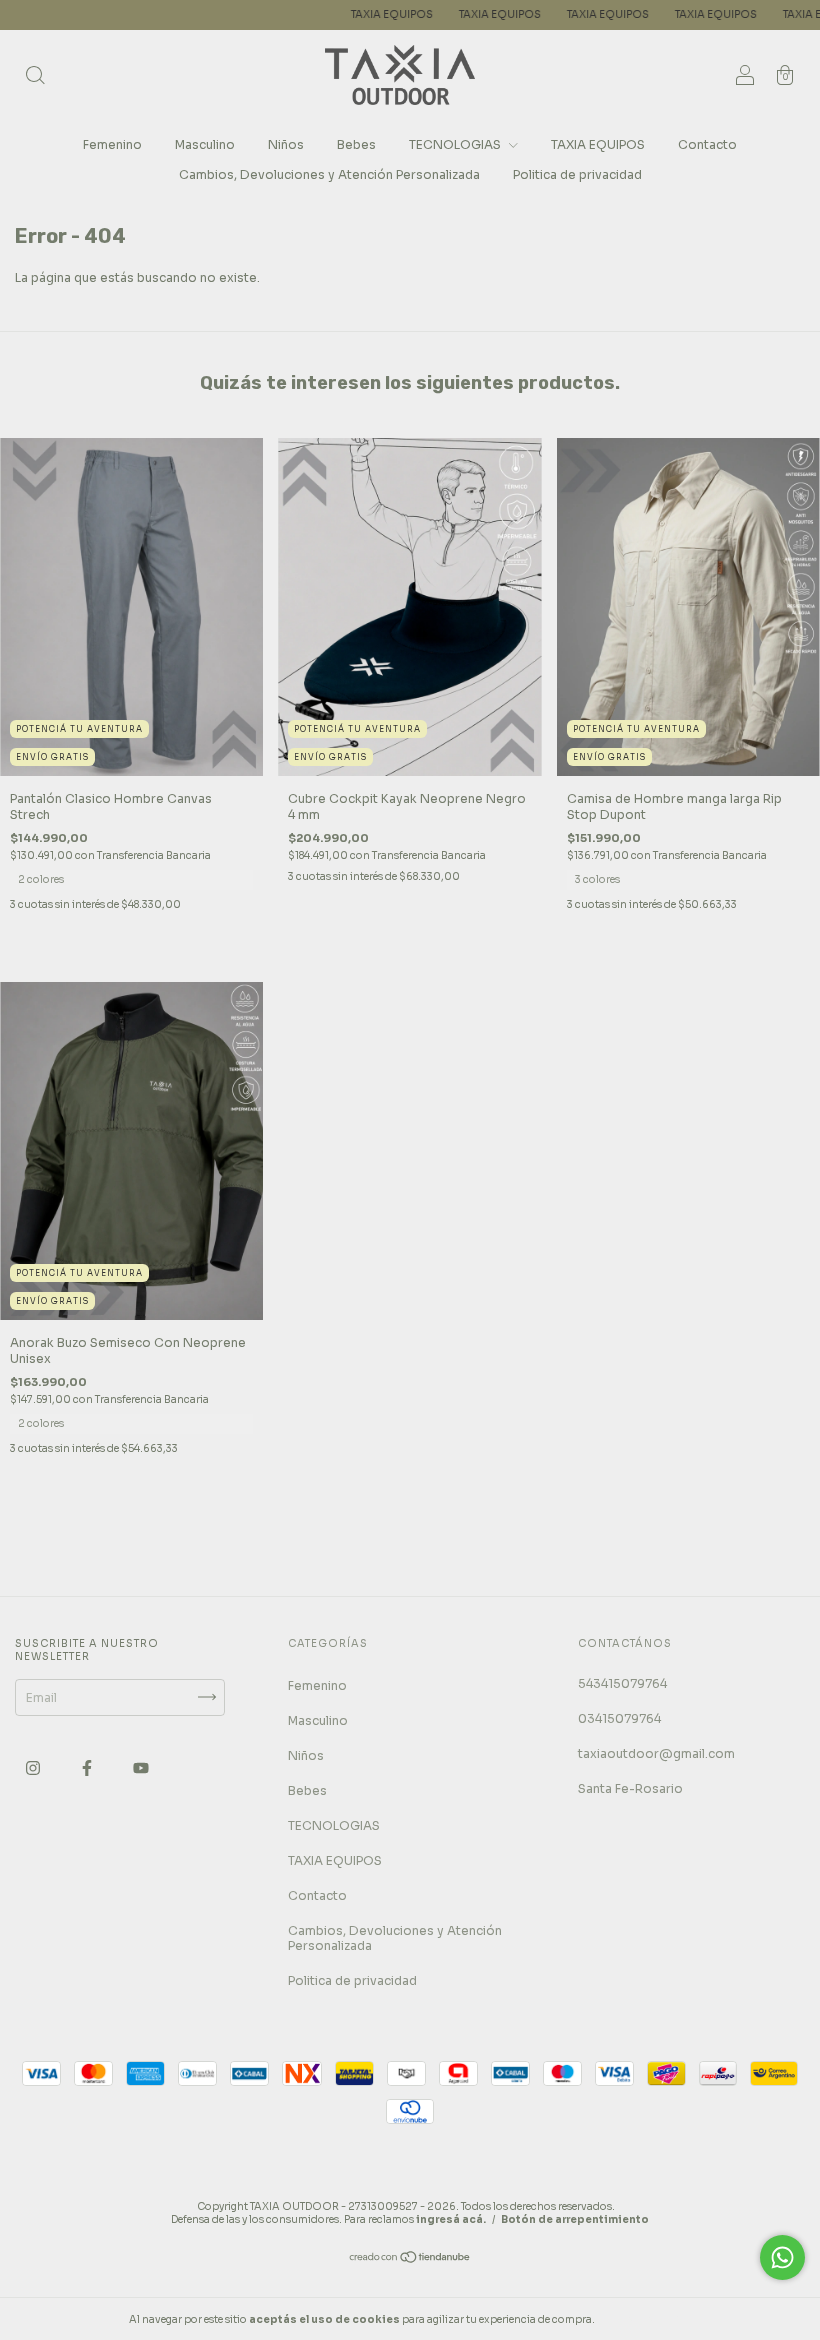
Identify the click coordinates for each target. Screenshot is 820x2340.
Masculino (205, 144)
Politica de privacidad (577, 174)
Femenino (112, 144)
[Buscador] (35, 77)
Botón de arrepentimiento (575, 2219)
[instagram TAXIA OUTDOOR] (34, 1767)
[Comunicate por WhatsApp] (782, 2257)
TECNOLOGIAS (456, 144)
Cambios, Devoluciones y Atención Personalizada (329, 174)
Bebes (356, 144)
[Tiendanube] (410, 2259)
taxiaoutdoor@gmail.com (656, 1753)
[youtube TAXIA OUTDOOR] (141, 1767)
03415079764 (619, 1718)
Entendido (650, 2319)
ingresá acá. (451, 2219)
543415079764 (622, 1683)
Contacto (707, 144)
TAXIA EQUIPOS (308, 14)
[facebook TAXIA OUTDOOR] (88, 1767)
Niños (286, 144)
